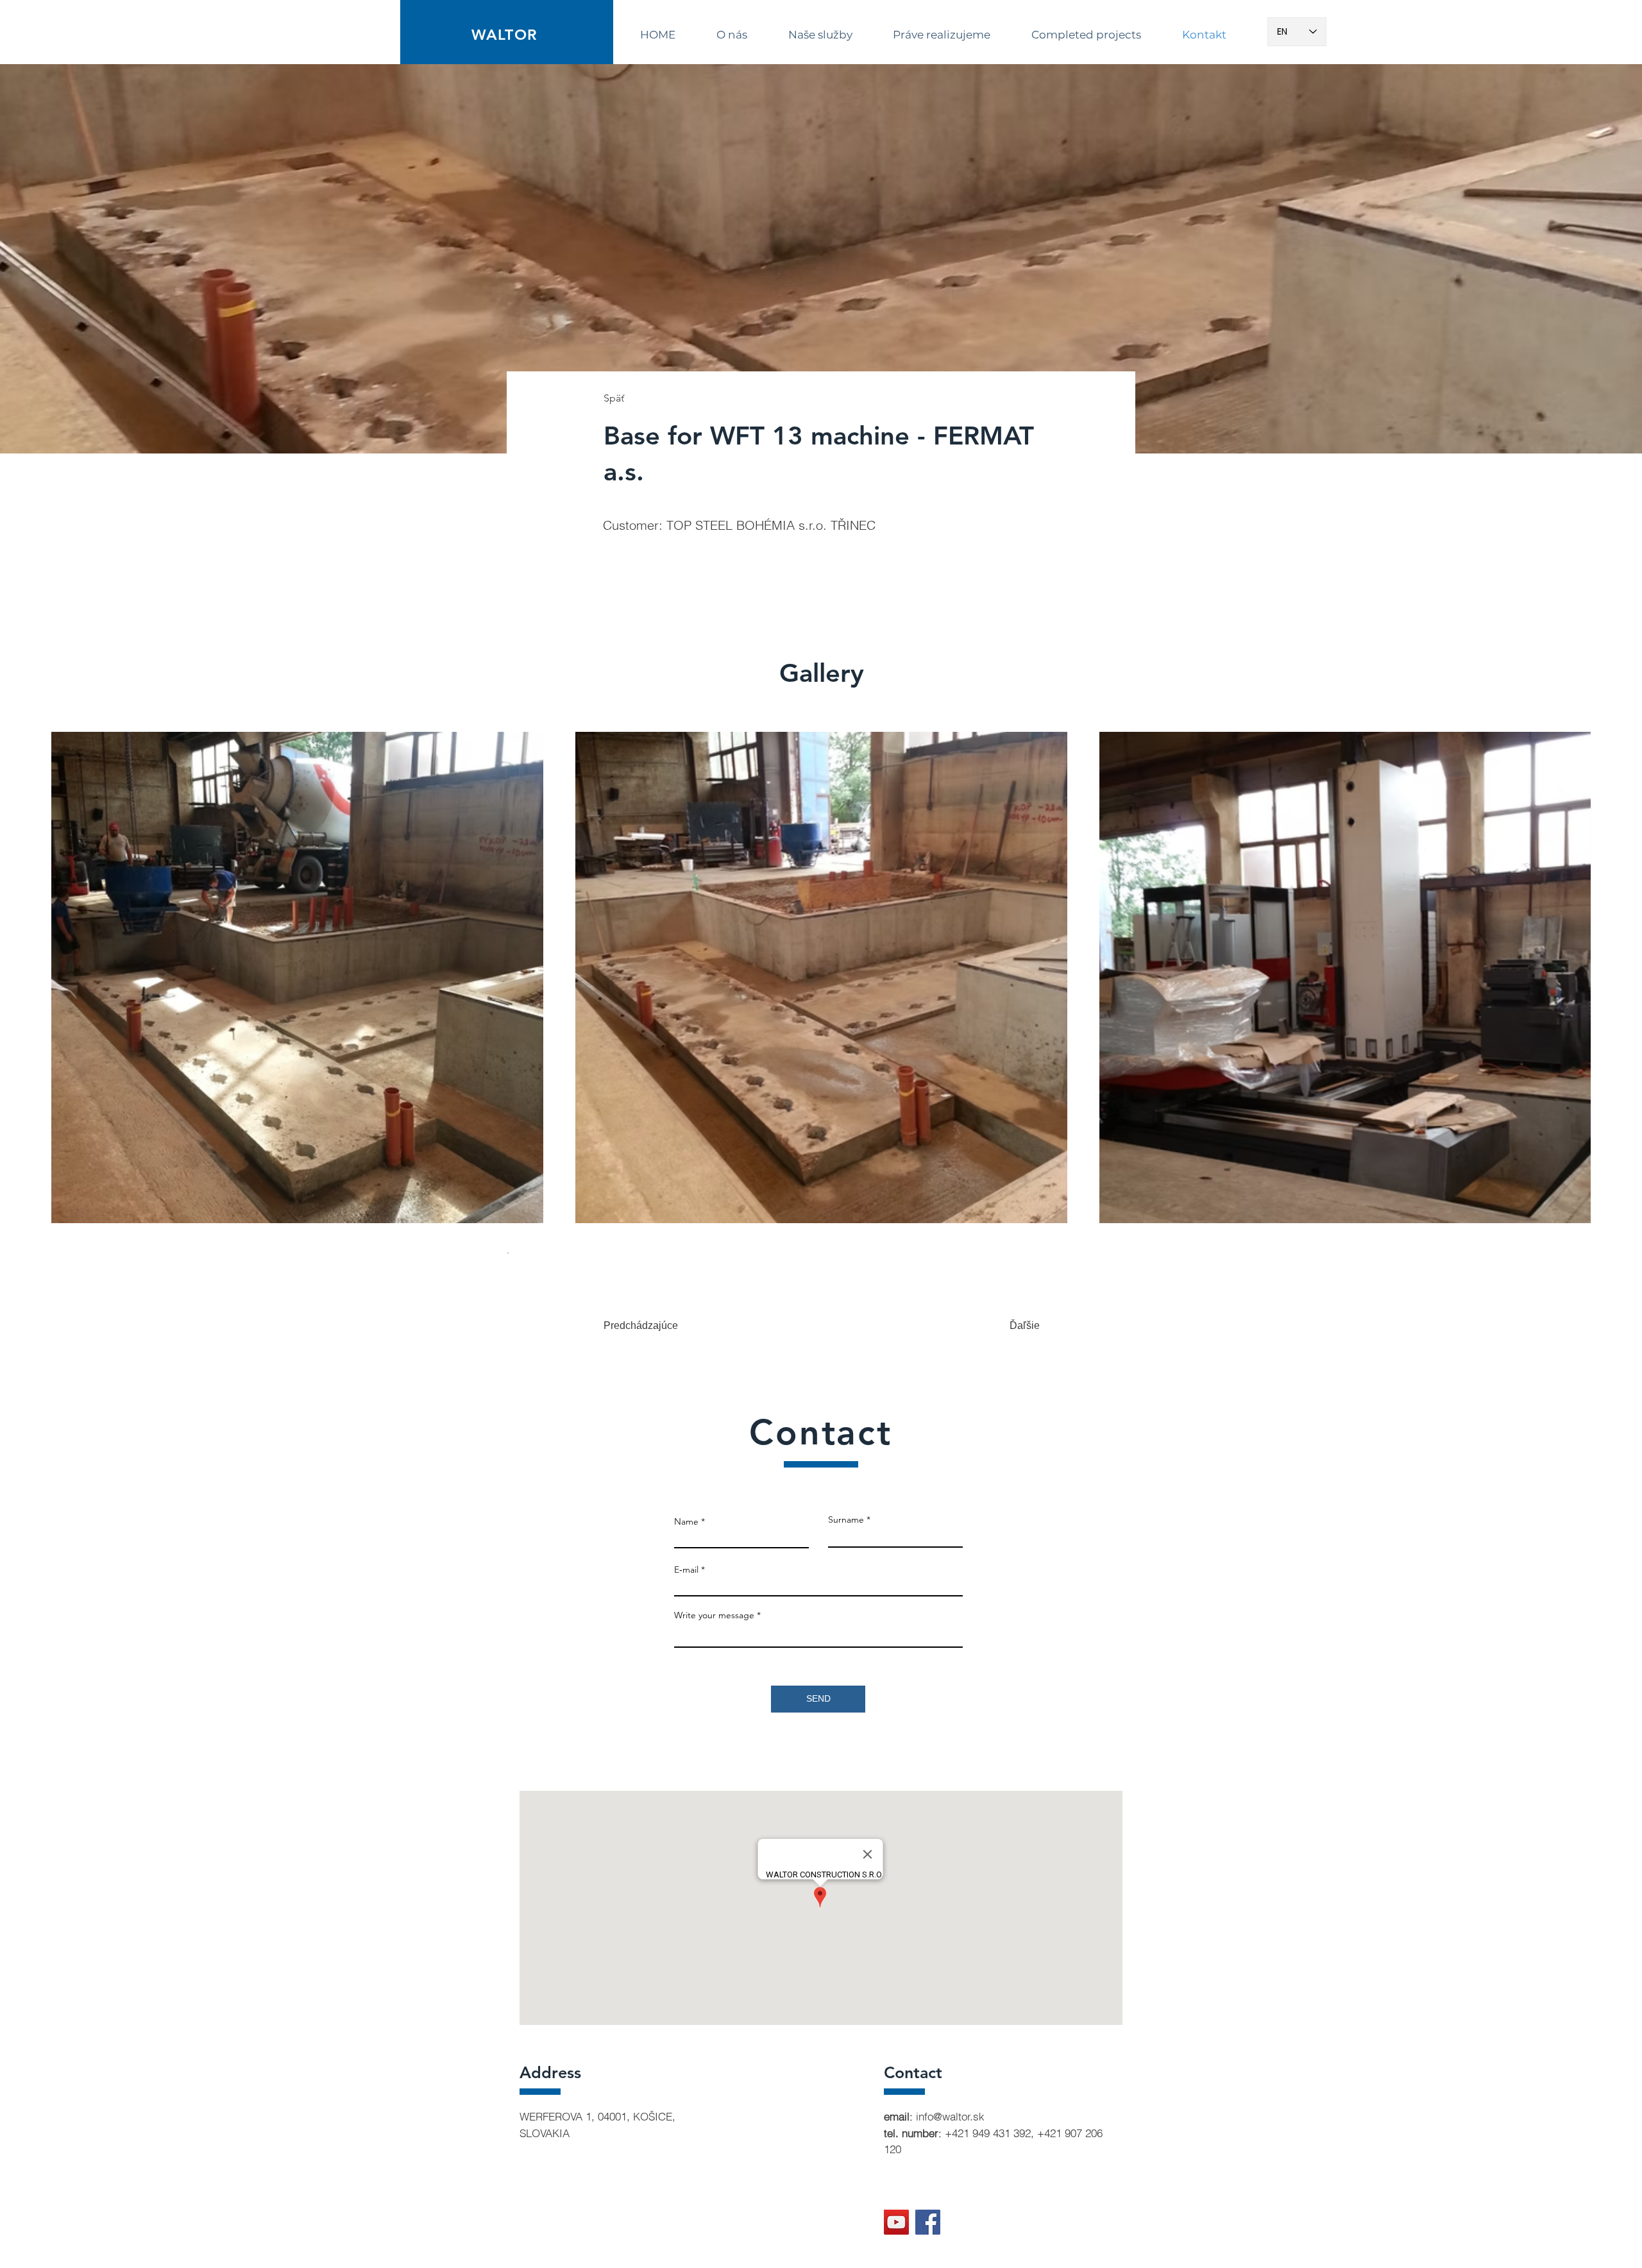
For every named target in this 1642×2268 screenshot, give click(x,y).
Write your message (714, 1615)
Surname (846, 1519)
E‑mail (686, 1570)
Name (686, 1521)
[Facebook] (928, 2222)
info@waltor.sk (950, 2116)
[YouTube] (896, 2222)
